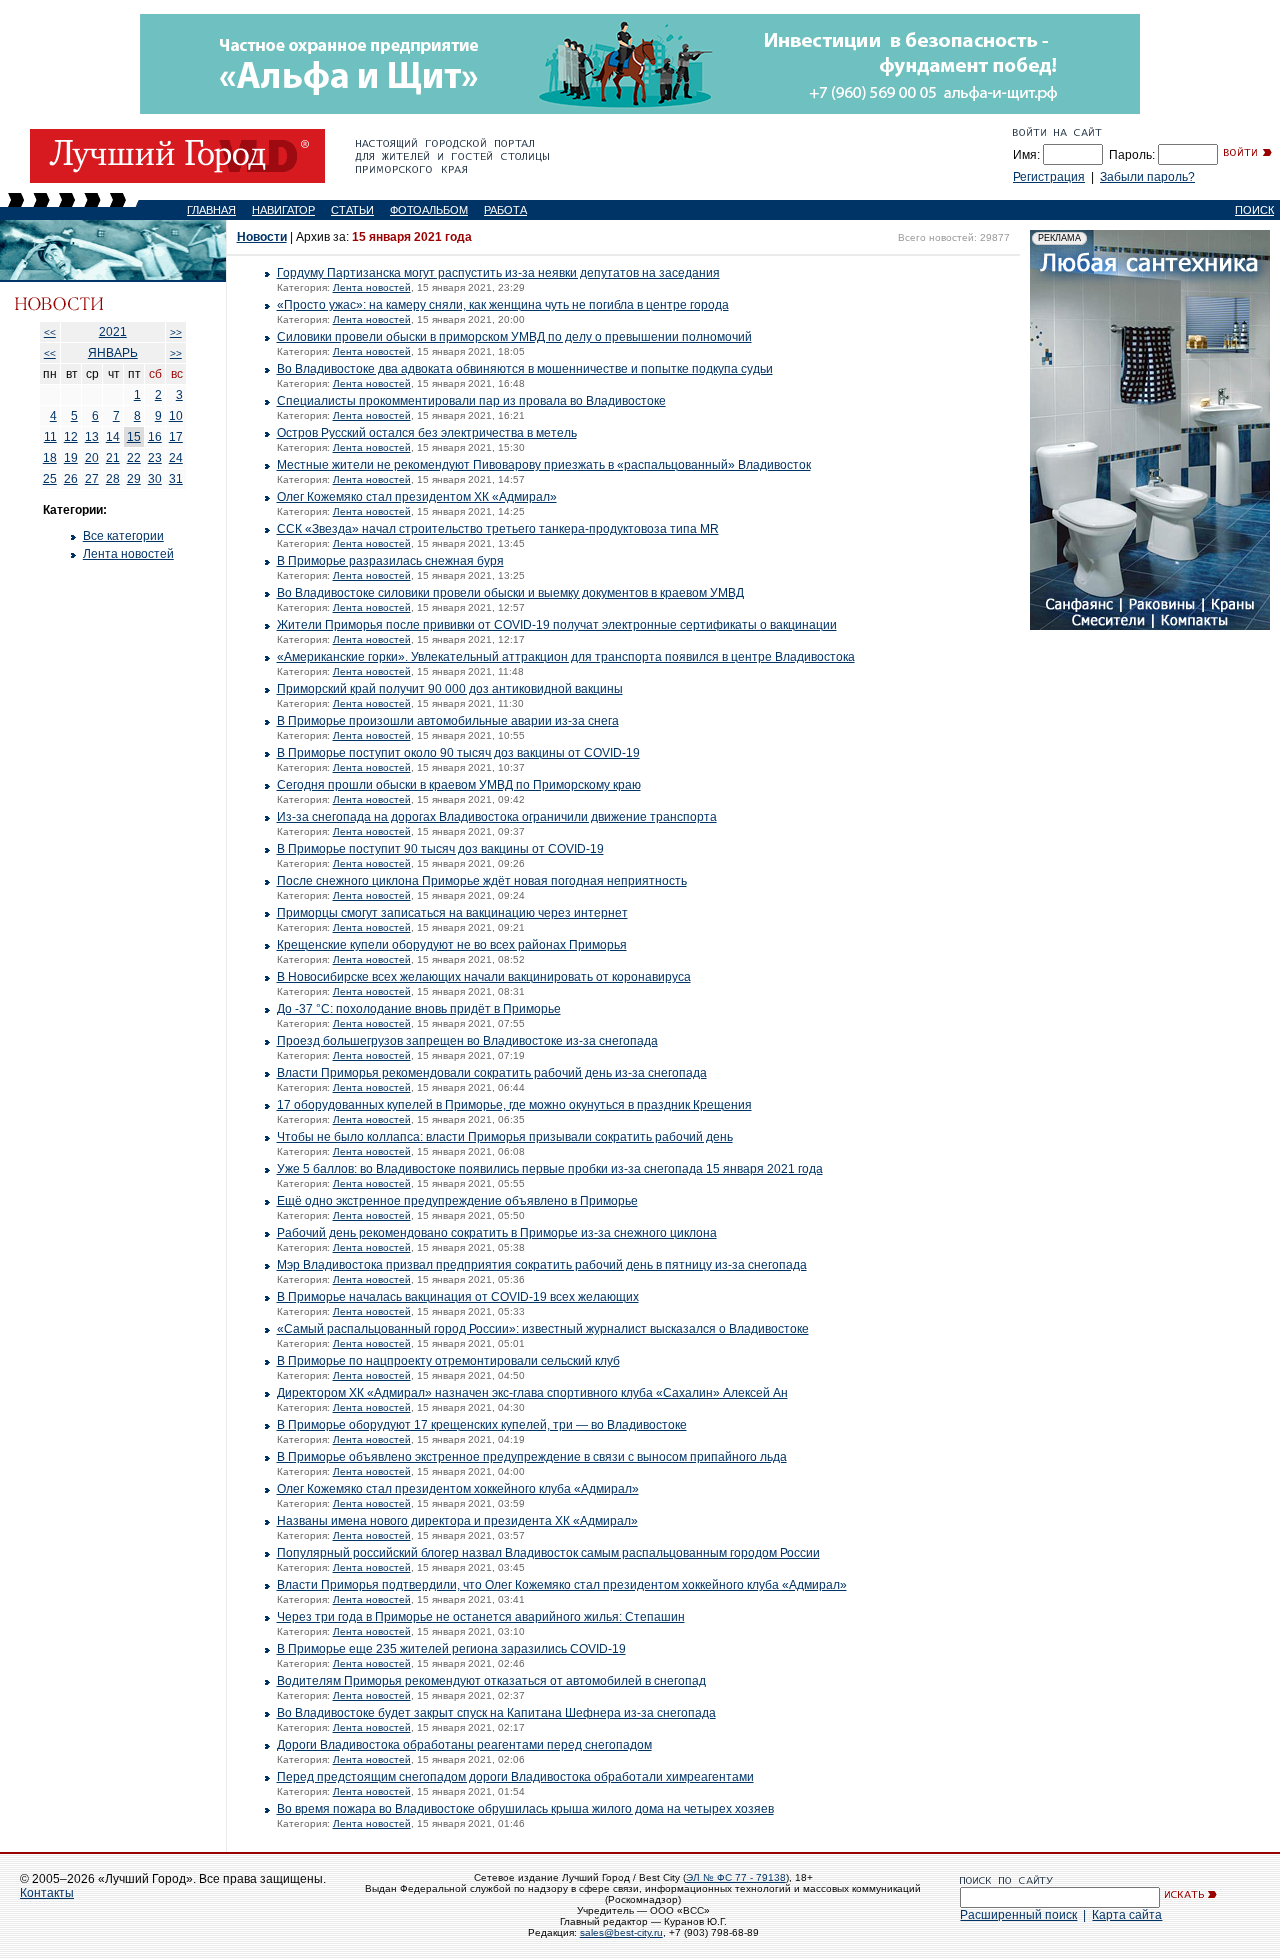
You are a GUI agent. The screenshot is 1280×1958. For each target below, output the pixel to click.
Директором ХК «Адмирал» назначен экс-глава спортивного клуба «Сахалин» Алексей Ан (532, 1393)
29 (134, 479)
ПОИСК (1254, 210)
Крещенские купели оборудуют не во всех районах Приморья (452, 945)
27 (92, 479)
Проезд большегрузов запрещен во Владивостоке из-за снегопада (467, 1041)
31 (176, 479)
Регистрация (1049, 177)
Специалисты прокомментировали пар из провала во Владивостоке (471, 401)
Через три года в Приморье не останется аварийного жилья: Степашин (481, 1617)
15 (134, 437)
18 (50, 458)
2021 (113, 332)
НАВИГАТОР (283, 210)
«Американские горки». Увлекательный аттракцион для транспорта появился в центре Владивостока (566, 657)
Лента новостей (128, 554)
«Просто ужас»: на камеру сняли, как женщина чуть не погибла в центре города (503, 305)
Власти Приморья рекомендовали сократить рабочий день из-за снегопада (492, 1073)
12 (71, 437)
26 (71, 479)
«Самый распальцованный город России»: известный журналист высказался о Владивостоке (543, 1329)
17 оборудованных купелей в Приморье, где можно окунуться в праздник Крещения (514, 1105)
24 (176, 458)
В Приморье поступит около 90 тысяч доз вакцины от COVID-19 (458, 753)
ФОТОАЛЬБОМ (429, 210)
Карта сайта (1127, 1915)
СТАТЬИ (352, 210)
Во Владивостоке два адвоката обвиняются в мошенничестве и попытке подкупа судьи (525, 369)
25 (50, 479)
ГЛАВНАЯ (211, 210)
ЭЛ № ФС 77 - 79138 (736, 1877)
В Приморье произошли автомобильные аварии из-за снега (448, 721)
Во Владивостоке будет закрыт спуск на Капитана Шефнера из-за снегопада (496, 1713)
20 (92, 458)
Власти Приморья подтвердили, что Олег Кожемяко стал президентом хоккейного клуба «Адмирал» (562, 1585)
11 (50, 437)
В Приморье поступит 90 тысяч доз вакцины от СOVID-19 (440, 849)
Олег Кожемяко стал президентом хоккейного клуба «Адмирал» (458, 1489)
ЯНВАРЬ (113, 353)
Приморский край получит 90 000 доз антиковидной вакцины (450, 689)
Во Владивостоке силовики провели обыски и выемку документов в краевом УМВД (510, 593)
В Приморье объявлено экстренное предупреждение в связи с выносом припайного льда (532, 1457)
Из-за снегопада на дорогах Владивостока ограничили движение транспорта (497, 817)
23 (155, 458)
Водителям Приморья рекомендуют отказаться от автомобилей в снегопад (491, 1681)
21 (113, 458)
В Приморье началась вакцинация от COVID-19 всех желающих (458, 1297)
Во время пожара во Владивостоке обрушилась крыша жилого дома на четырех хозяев (525, 1809)
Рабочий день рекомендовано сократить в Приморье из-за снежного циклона (497, 1233)
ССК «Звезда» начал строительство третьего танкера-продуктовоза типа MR (498, 529)
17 (176, 437)
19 (71, 458)
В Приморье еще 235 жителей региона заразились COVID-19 (451, 1649)
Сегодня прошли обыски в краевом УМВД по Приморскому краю (459, 785)
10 (176, 416)
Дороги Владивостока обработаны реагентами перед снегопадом (464, 1745)
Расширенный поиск (1018, 1915)
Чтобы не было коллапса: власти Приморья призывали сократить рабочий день (505, 1137)
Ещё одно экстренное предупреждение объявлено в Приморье (457, 1201)
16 (155, 437)
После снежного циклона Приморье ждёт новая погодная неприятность (482, 881)
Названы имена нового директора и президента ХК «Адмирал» (457, 1521)
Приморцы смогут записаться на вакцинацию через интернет (452, 913)
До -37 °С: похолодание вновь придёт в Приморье (419, 1009)
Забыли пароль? (1147, 177)
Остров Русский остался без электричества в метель (427, 433)
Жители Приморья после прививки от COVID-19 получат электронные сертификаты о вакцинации (557, 625)
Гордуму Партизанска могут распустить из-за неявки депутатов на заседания (498, 273)
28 (113, 479)
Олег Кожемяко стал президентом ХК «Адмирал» (417, 497)
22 (134, 458)
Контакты (47, 1893)
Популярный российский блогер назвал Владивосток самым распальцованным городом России (548, 1553)
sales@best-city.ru (621, 1932)
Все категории (123, 536)
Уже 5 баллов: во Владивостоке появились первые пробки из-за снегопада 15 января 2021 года (550, 1169)
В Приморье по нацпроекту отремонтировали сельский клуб (448, 1361)
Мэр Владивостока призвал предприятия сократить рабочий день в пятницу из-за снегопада (542, 1265)
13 (92, 437)
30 (155, 479)
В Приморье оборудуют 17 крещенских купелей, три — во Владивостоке (482, 1425)
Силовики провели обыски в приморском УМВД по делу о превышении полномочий (514, 337)
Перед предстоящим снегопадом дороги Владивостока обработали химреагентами (515, 1777)
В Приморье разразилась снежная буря (390, 561)
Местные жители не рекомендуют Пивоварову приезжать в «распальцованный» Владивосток (544, 465)
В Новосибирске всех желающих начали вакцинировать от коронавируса (484, 977)
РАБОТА (505, 210)
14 (113, 437)
